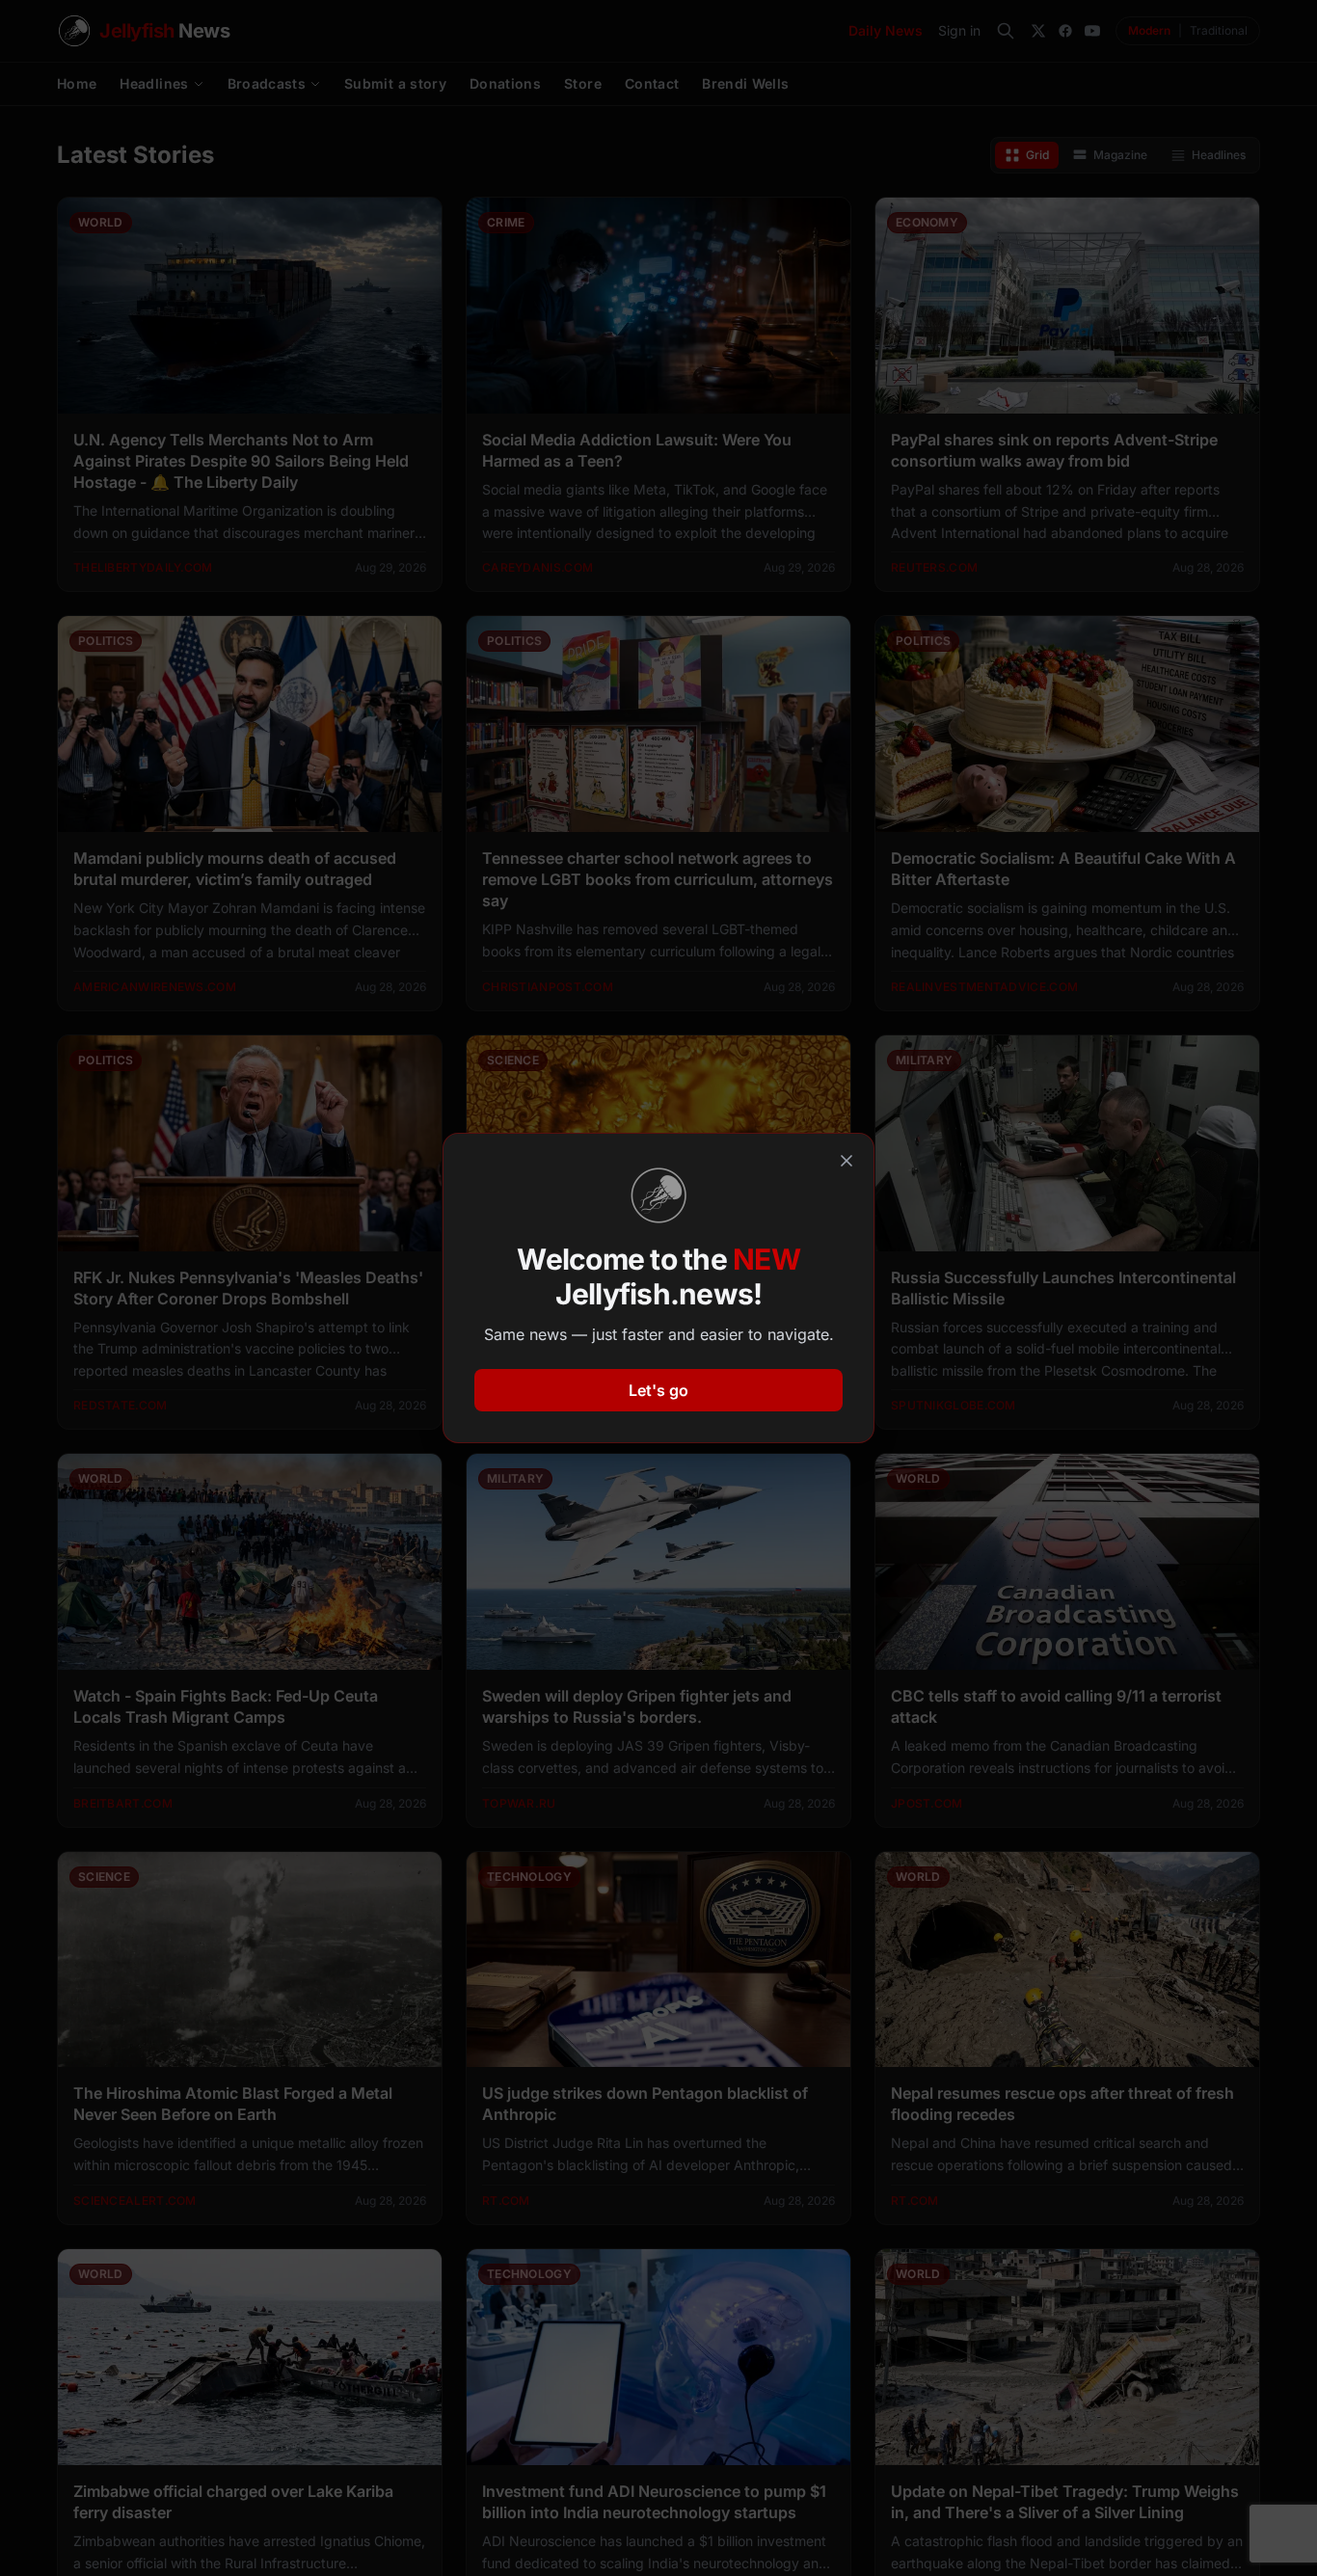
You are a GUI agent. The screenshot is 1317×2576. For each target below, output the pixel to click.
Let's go (658, 1390)
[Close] (847, 1161)
